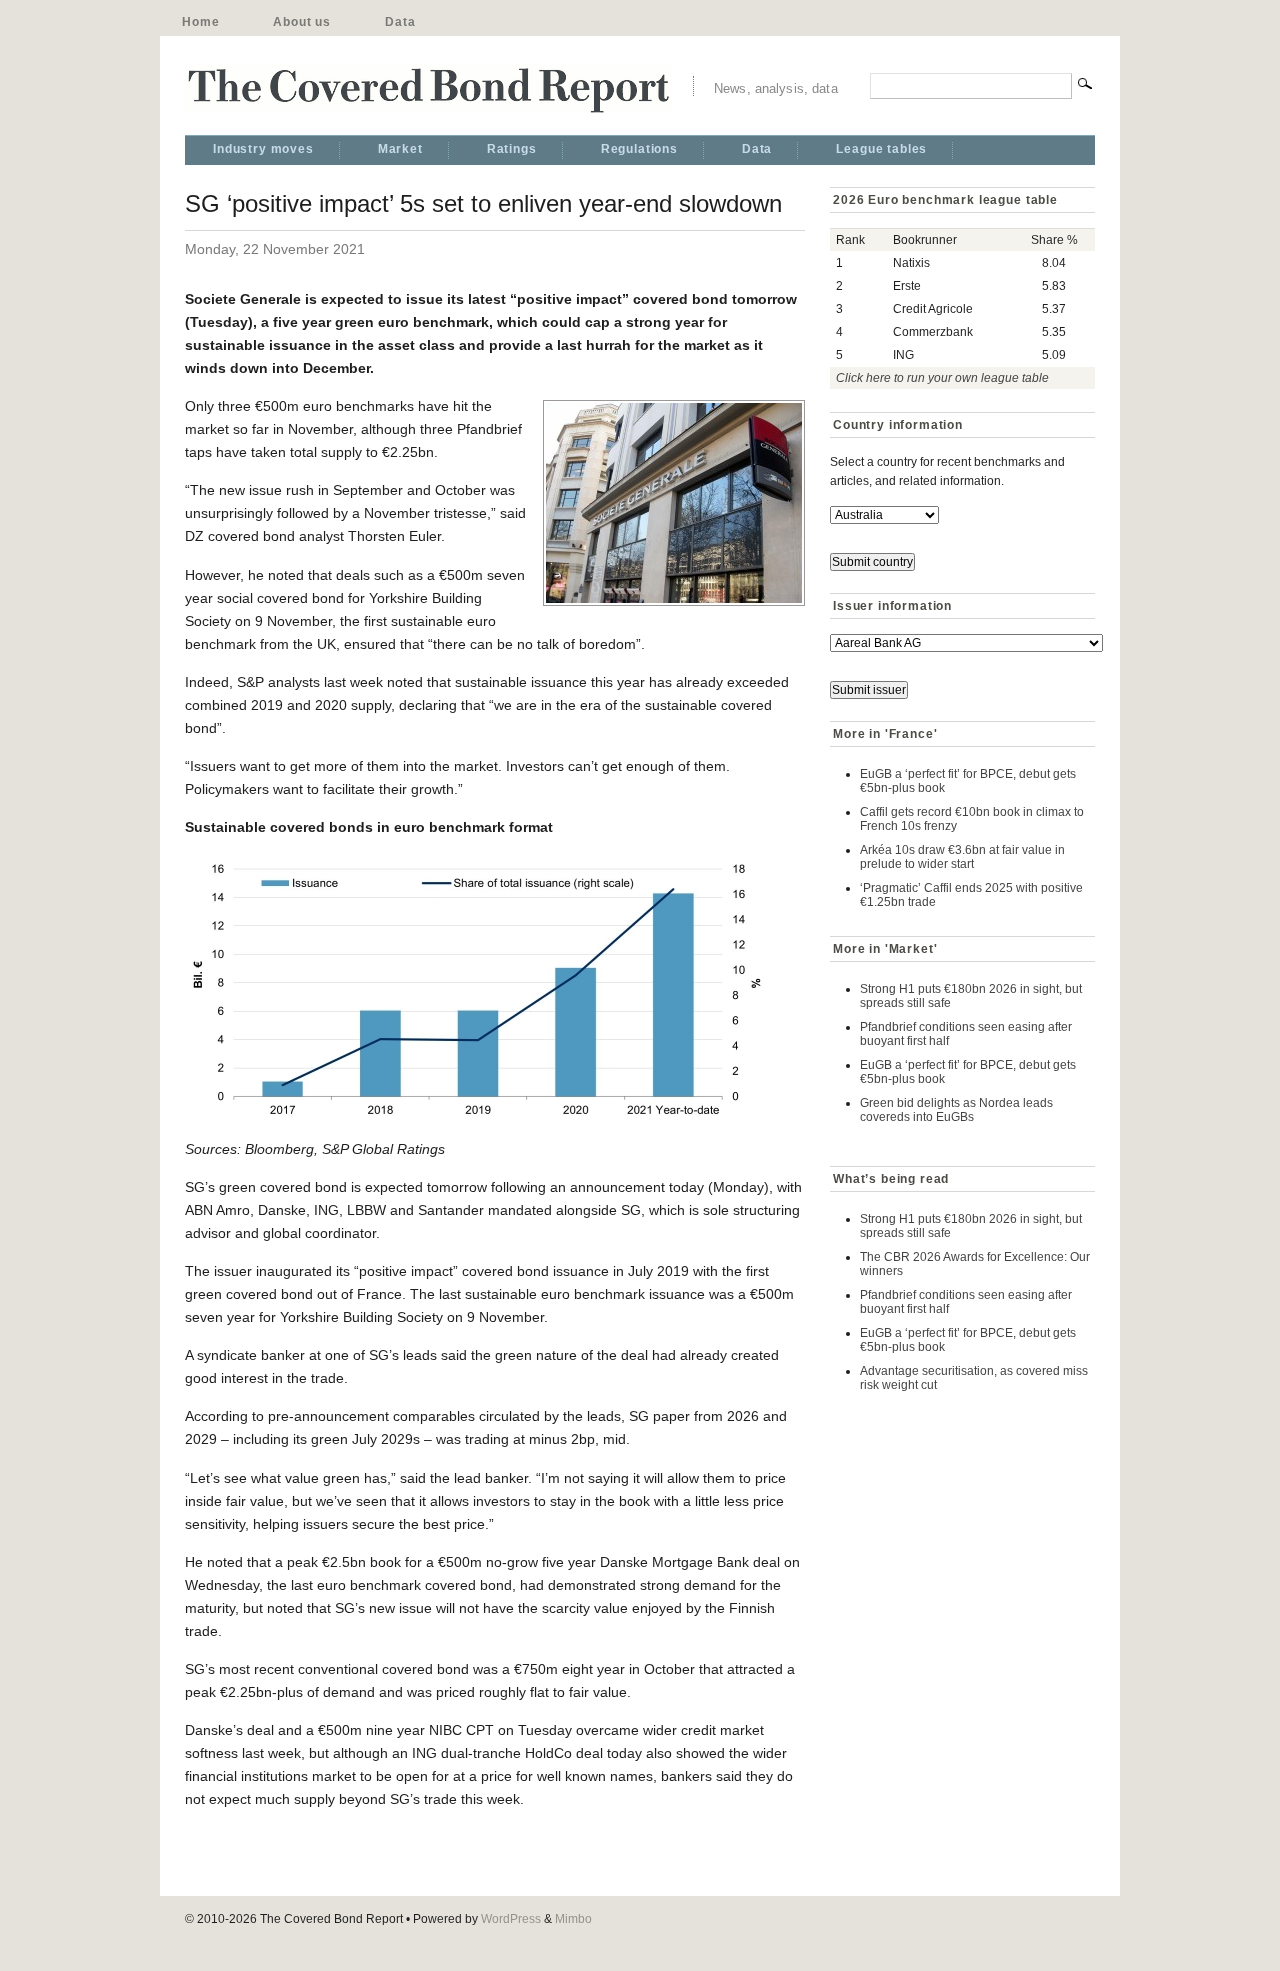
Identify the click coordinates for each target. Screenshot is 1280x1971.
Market (400, 149)
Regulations (639, 149)
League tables (881, 149)
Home (200, 22)
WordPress (511, 1919)
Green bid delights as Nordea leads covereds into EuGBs (956, 1110)
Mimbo (573, 1919)
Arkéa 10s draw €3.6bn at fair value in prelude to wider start (962, 857)
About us (302, 22)
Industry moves (263, 149)
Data (400, 22)
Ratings (512, 149)
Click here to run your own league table (942, 378)
